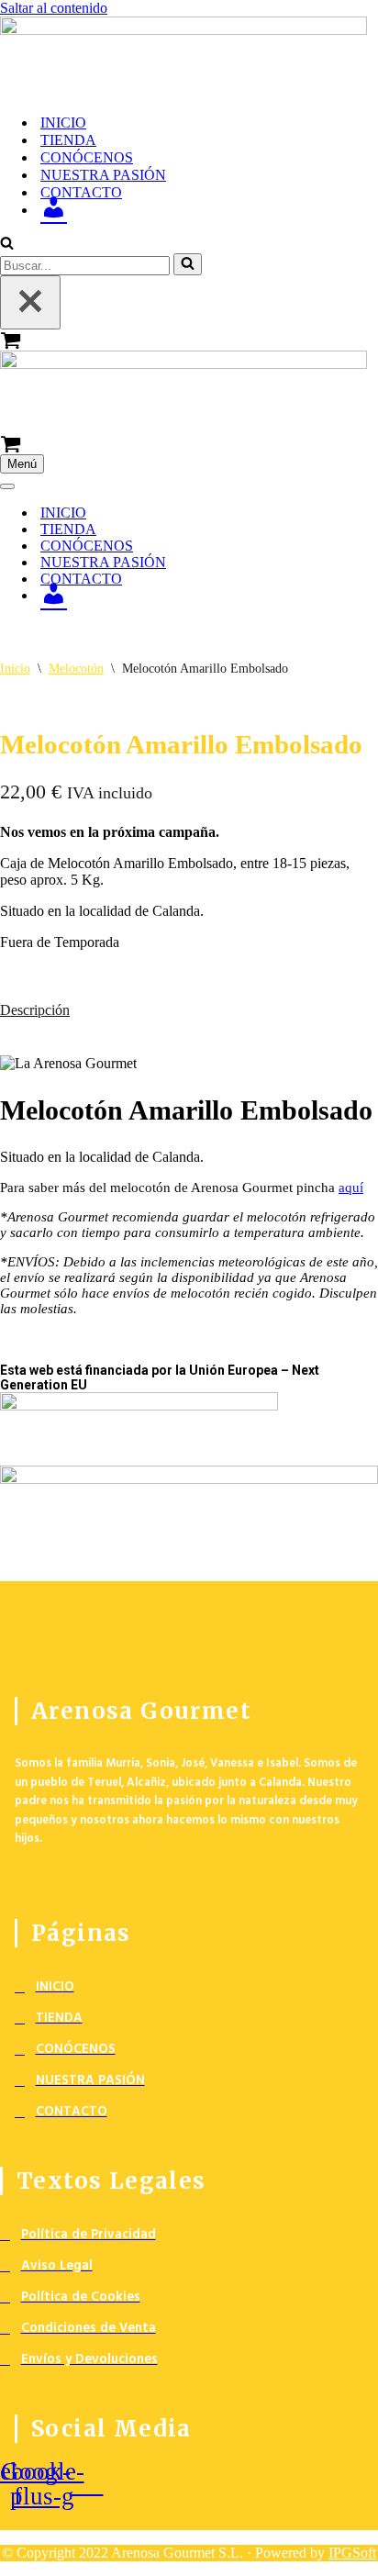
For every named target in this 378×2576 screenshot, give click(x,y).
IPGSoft (352, 2553)
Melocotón (76, 669)
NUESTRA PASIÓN (103, 175)
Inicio (15, 669)
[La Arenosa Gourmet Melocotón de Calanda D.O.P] (189, 58)
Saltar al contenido (54, 8)
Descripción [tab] (35, 1010)
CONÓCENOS (87, 157)
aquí (351, 1188)
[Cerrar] (30, 302)
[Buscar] (7, 245)
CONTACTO (81, 192)
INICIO (63, 123)
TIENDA (68, 140)
